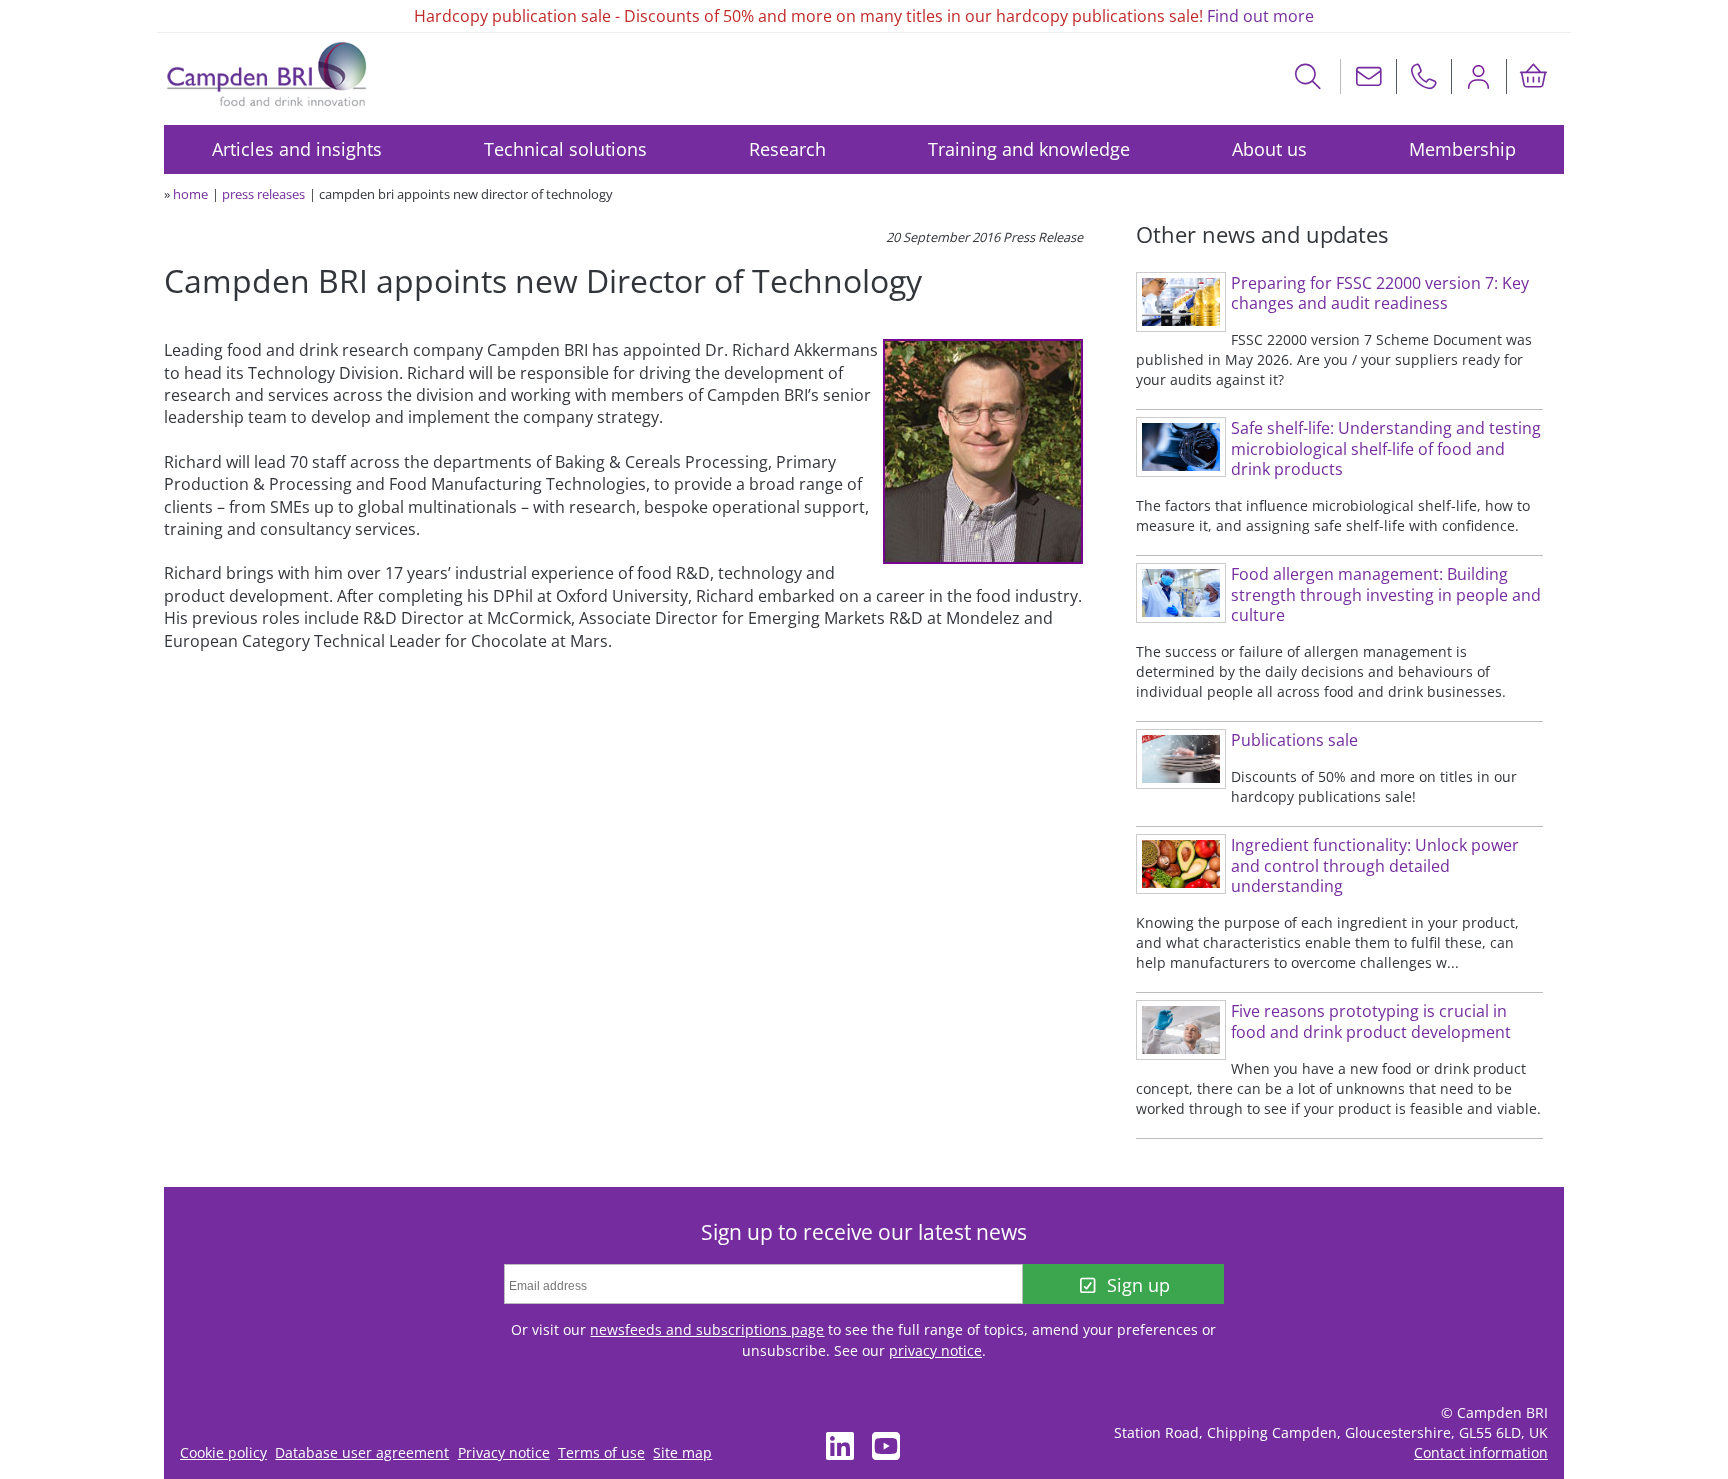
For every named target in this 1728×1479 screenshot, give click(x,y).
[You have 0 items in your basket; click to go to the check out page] (1534, 76)
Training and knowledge (1029, 149)
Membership (1462, 149)
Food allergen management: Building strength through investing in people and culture (1386, 594)
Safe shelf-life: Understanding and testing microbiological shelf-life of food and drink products (1386, 448)
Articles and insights (297, 149)
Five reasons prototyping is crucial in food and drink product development (1371, 1021)
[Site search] (1308, 76)
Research (787, 149)
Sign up (1138, 1285)
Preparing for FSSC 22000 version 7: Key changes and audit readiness (1380, 293)
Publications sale (1294, 740)
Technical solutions (565, 149)
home (190, 194)
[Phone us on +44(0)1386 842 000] (1424, 76)
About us (1269, 149)
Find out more (1260, 16)
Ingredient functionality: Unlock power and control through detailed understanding (1375, 865)
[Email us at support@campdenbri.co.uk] (1369, 76)
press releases (263, 194)
